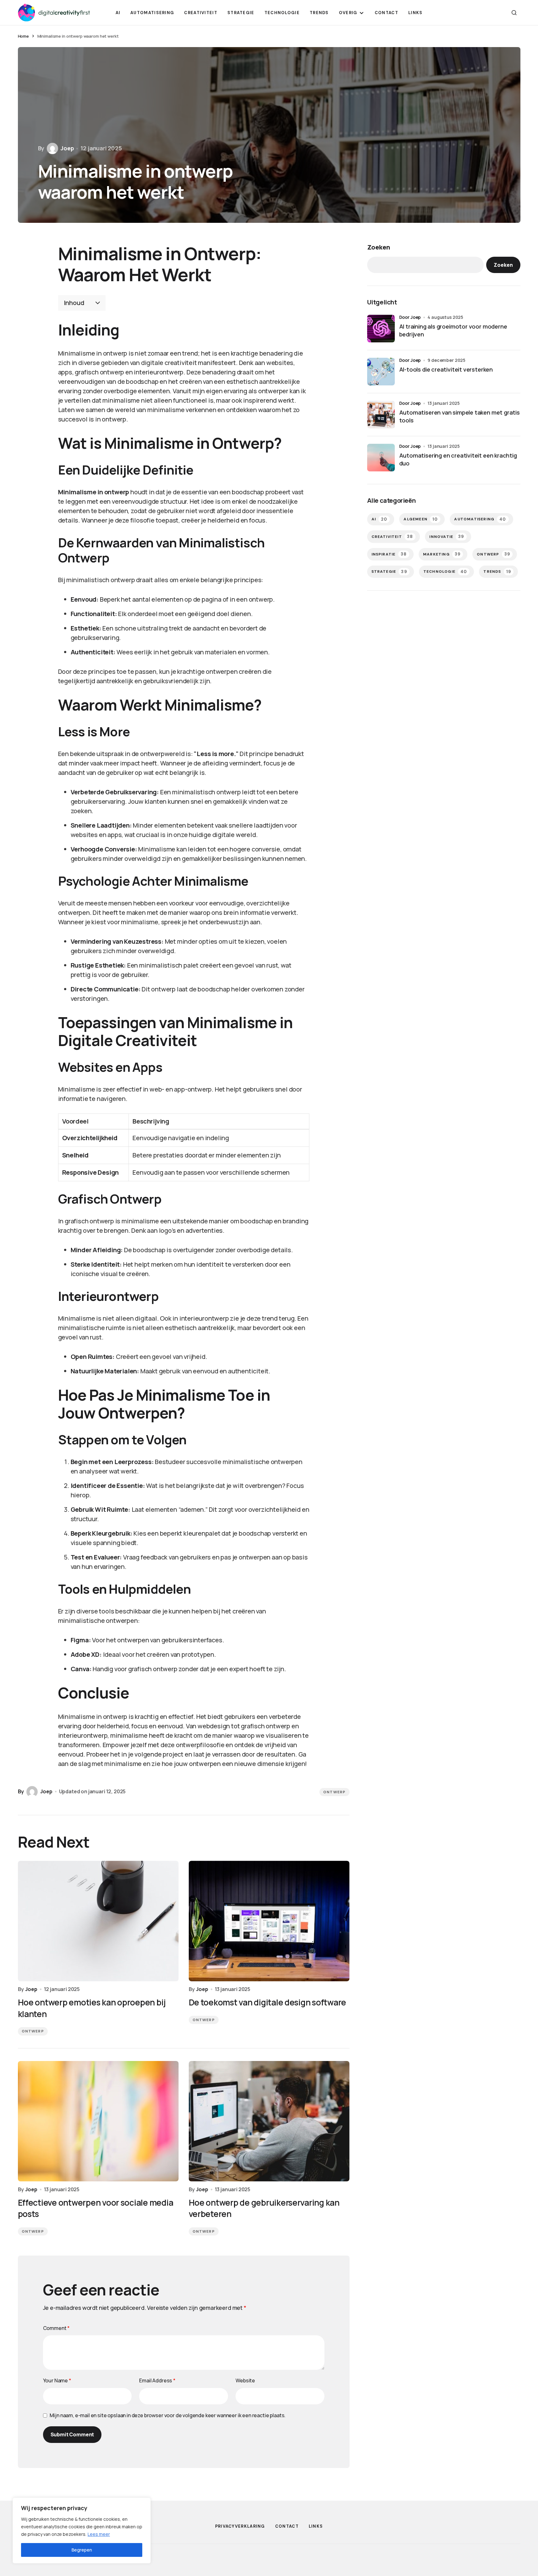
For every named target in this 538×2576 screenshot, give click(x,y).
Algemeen (421, 519)
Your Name (57, 2380)
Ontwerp (334, 1792)
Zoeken (379, 247)
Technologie (445, 572)
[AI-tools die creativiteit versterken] (381, 372)
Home (23, 36)
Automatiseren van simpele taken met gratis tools (459, 416)
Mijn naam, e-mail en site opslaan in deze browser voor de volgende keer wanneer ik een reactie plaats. (168, 2415)
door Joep (410, 317)
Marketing (442, 554)
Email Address (157, 2380)
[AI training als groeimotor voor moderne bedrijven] (381, 329)
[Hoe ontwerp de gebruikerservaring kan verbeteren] (269, 2121)
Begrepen (82, 2550)
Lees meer (99, 2534)
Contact (287, 2526)
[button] (514, 13)
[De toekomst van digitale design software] (269, 1921)
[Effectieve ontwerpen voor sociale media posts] (98, 2121)
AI (380, 519)
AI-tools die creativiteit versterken (446, 369)
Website (245, 2380)
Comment (57, 2328)
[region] (82, 2530)
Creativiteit (392, 537)
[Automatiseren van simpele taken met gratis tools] (381, 415)
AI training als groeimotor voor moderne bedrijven (453, 330)
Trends (497, 572)
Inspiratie (389, 554)
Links (316, 2526)
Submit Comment (72, 2434)
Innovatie (447, 537)
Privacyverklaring (240, 2526)
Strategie (389, 572)
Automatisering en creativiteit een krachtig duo (458, 459)
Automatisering (480, 519)
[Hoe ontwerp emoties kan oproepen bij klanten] (98, 1921)
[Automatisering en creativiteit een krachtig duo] (381, 458)
